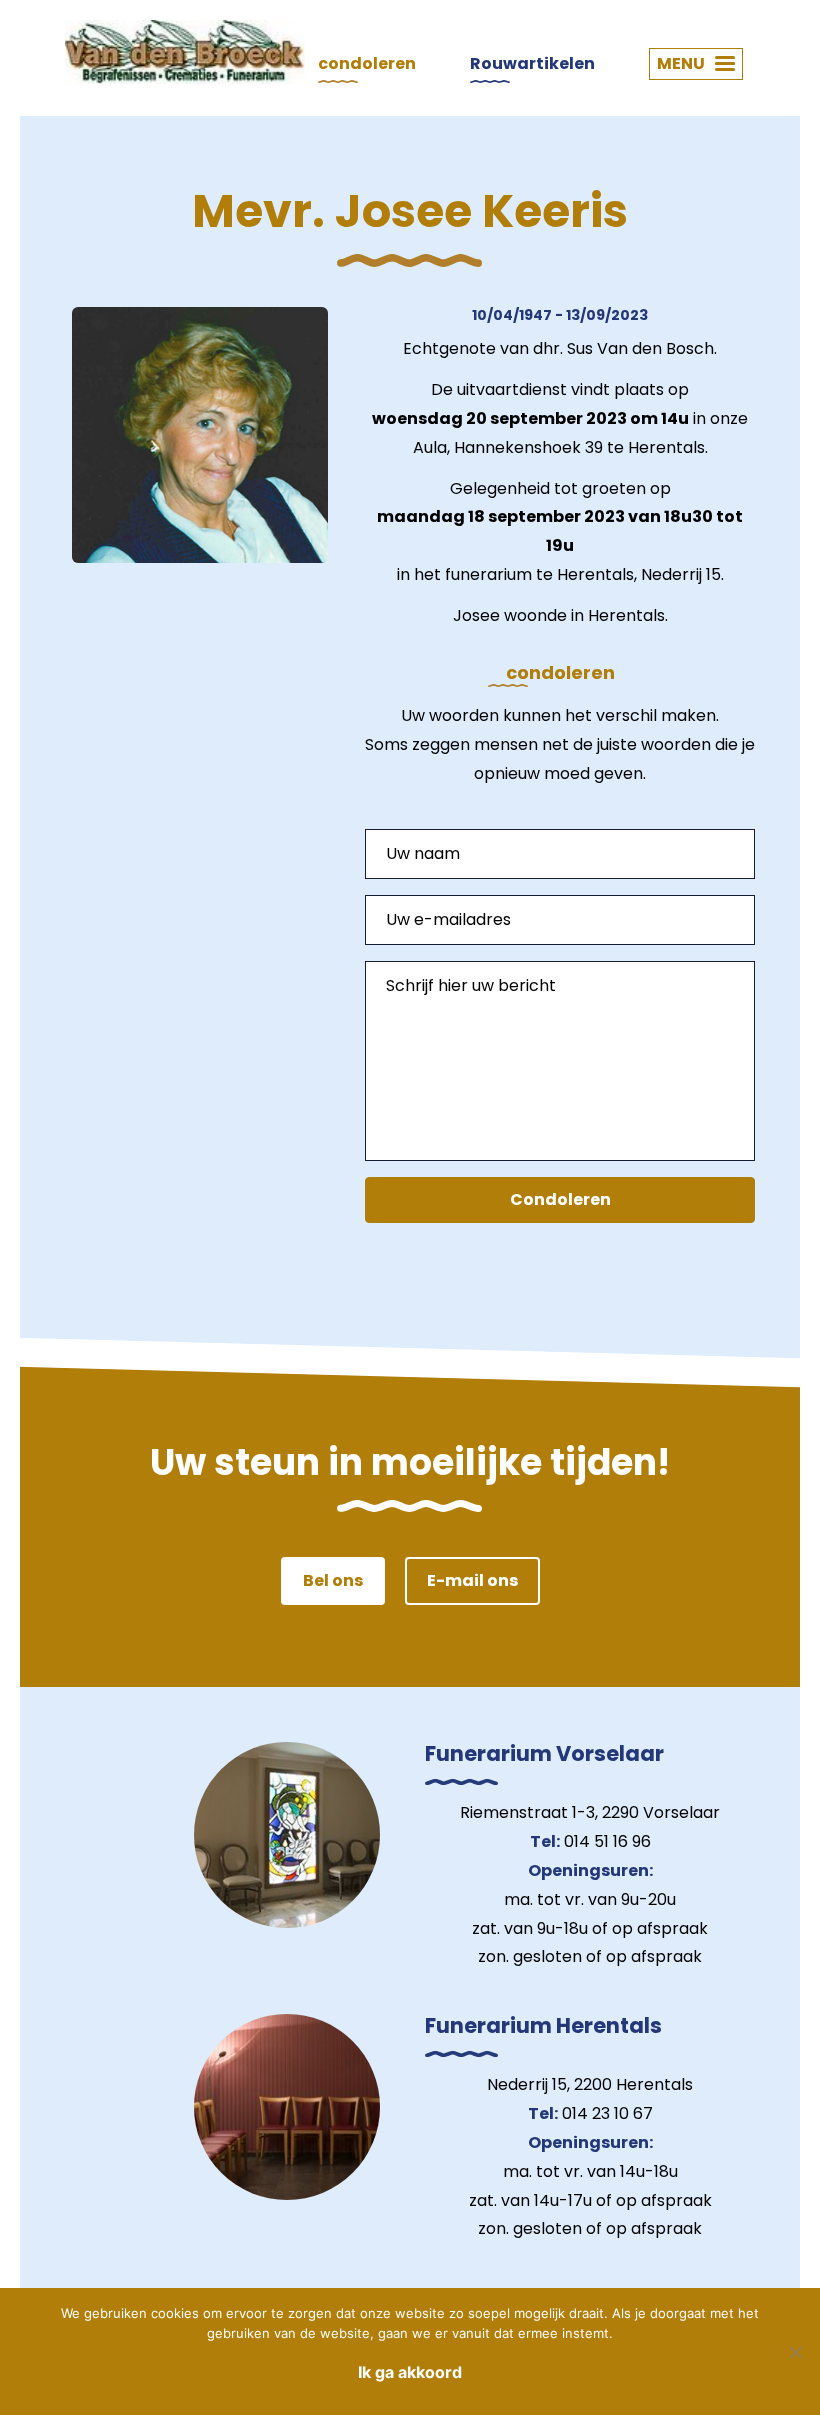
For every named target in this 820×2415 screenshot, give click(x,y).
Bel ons (333, 1580)
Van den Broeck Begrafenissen (185, 52)
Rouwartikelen (532, 63)
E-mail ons (472, 1580)
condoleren (367, 63)
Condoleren (560, 1199)
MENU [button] (681, 63)
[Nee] (795, 2352)
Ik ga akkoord (410, 2372)
